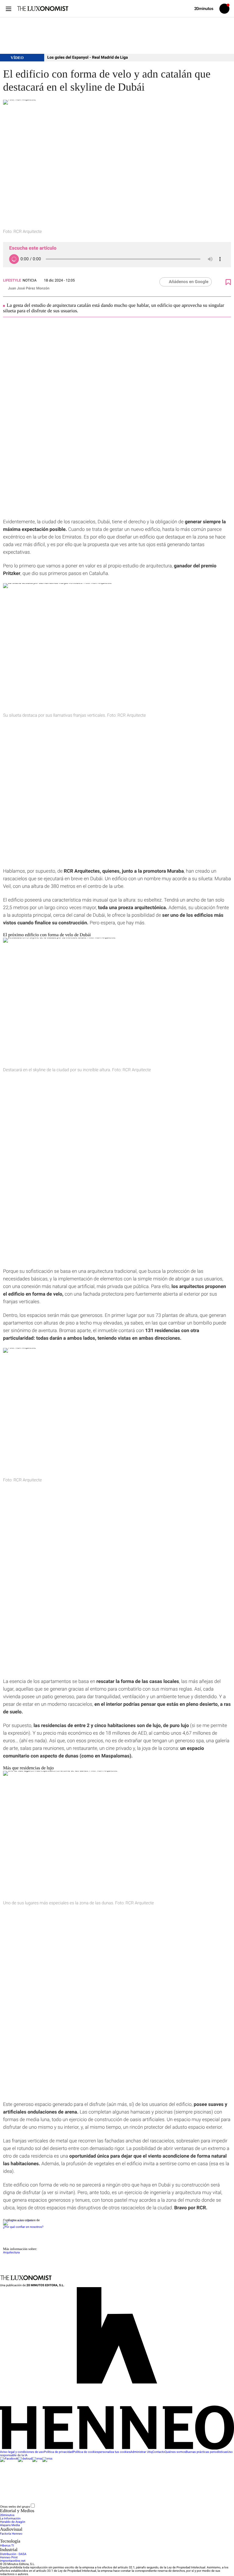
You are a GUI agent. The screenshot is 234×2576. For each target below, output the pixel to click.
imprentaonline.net (13, 2561)
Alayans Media (10, 2525)
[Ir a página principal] (43, 9)
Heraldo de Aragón (13, 2522)
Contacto (159, 2452)
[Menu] (8, 9)
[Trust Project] (18, 2220)
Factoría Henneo (11, 2534)
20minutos (7, 2515)
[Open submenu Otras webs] (81, 2507)
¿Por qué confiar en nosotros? (23, 2227)
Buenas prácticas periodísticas (207, 2452)
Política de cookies (86, 2452)
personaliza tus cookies (114, 2452)
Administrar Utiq (141, 2452)
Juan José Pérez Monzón (29, 288)
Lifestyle (12, 280)
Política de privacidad (58, 2452)
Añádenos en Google (189, 282)
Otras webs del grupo (15, 2507)
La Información (10, 2519)
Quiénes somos (175, 2452)
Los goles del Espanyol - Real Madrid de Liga (88, 58)
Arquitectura (11, 2253)
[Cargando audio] (14, 259)
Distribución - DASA (13, 2554)
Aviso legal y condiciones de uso (22, 2452)
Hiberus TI (7, 2546)
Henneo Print (9, 2558)
